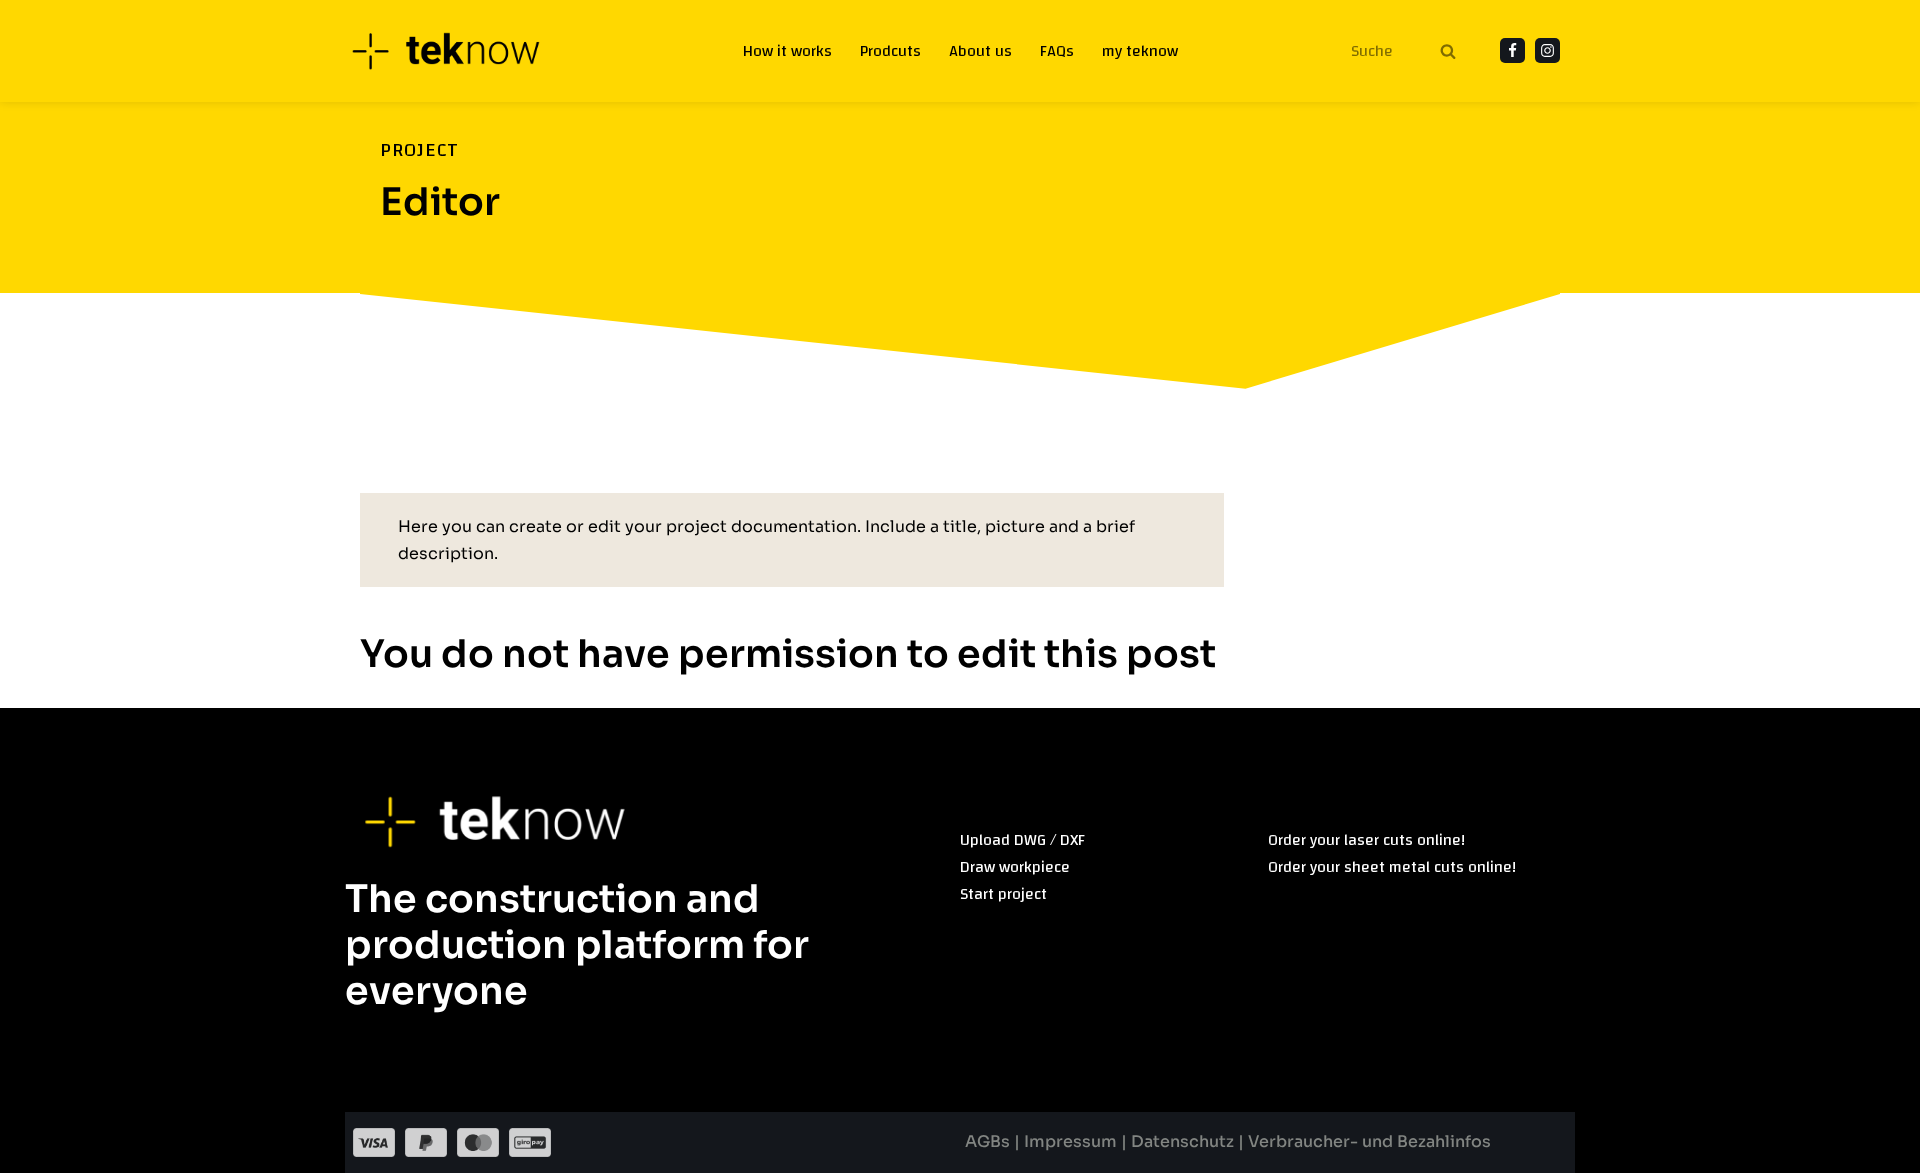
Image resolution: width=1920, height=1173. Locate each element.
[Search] (1447, 51)
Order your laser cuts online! (1366, 840)
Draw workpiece (1015, 867)
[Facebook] (1512, 50)
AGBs (989, 1141)
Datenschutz (1182, 1141)
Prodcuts (890, 51)
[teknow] (457, 51)
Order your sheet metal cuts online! (1392, 867)
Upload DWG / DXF (1022, 840)
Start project (1003, 894)
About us (980, 51)
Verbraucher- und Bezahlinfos (1369, 1141)
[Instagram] (1547, 50)
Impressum (1072, 1141)
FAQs (1057, 51)
